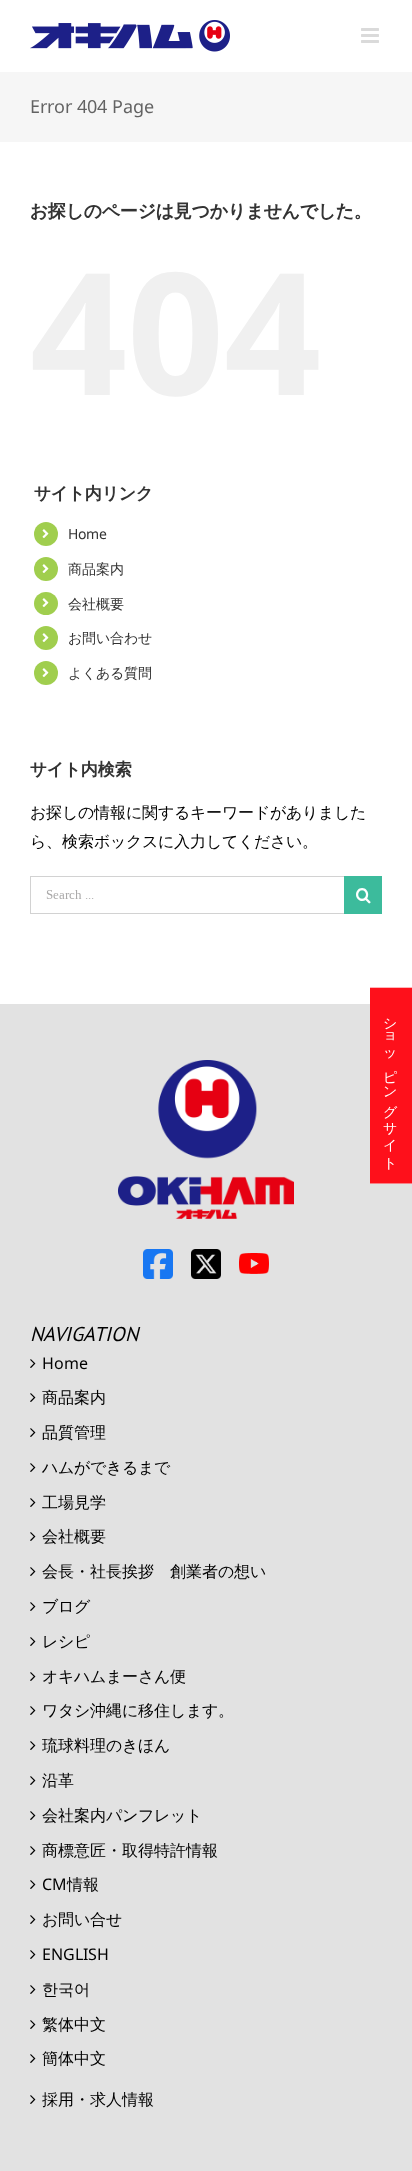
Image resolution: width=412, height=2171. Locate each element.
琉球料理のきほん (106, 1745)
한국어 (66, 1989)
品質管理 (74, 1432)
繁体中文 (74, 2024)
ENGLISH (75, 1954)
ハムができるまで (106, 1467)
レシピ (66, 1641)
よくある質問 (110, 672)
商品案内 (96, 568)
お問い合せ (82, 1919)
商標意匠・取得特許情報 (130, 1850)
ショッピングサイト (391, 1085)
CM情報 (70, 1884)
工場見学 (74, 1502)
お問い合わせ (110, 637)
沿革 (58, 1780)
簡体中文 (74, 2058)
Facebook (158, 1264)
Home (87, 533)
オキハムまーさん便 (114, 1676)
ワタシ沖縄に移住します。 (138, 1710)
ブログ (66, 1606)
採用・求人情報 (98, 2099)
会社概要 (96, 603)
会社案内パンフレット (122, 1815)
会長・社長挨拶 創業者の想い (154, 1571)
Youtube (254, 1264)
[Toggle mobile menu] (371, 35)
